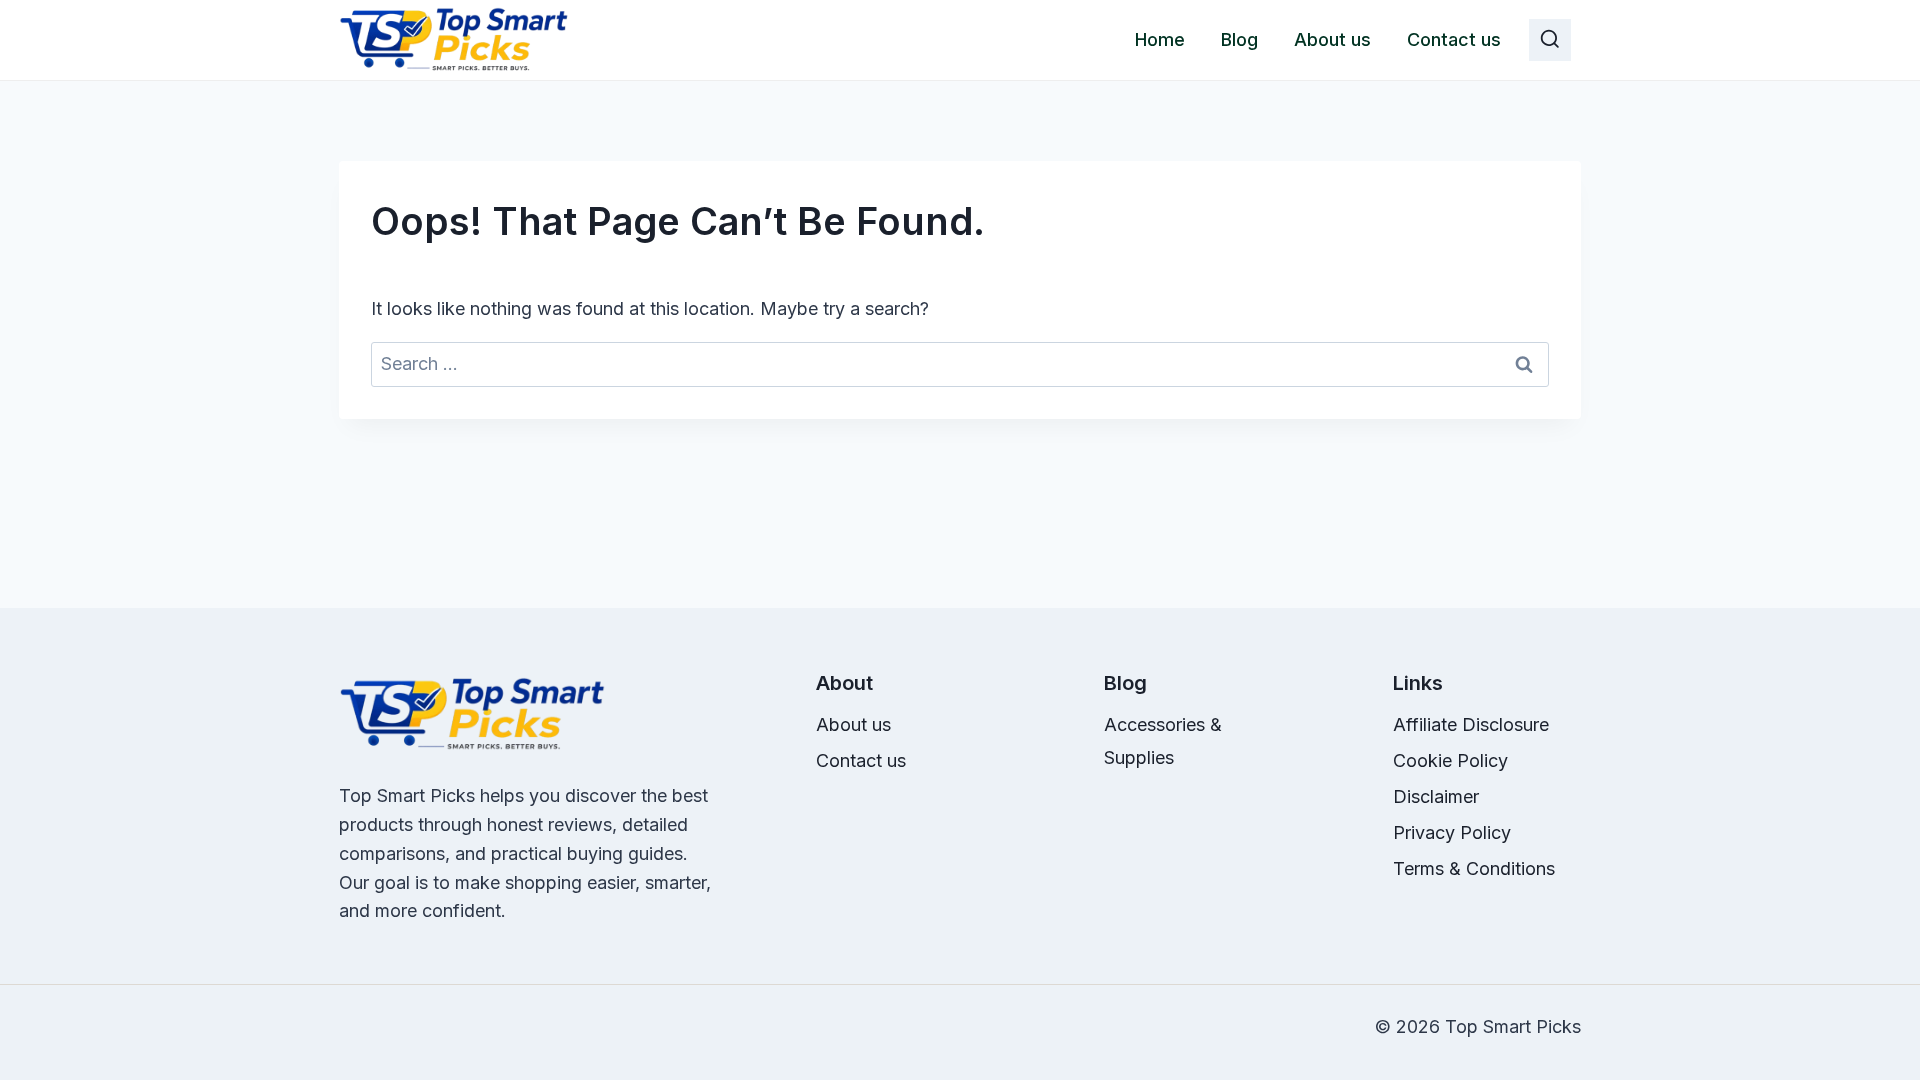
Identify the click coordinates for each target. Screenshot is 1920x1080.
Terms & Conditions (1474, 868)
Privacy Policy (1452, 832)
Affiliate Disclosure (1471, 724)
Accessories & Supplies (1163, 740)
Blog (1239, 39)
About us (1332, 39)
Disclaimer (1436, 796)
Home (1160, 39)
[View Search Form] (1550, 40)
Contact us (1454, 39)
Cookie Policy (1450, 760)
